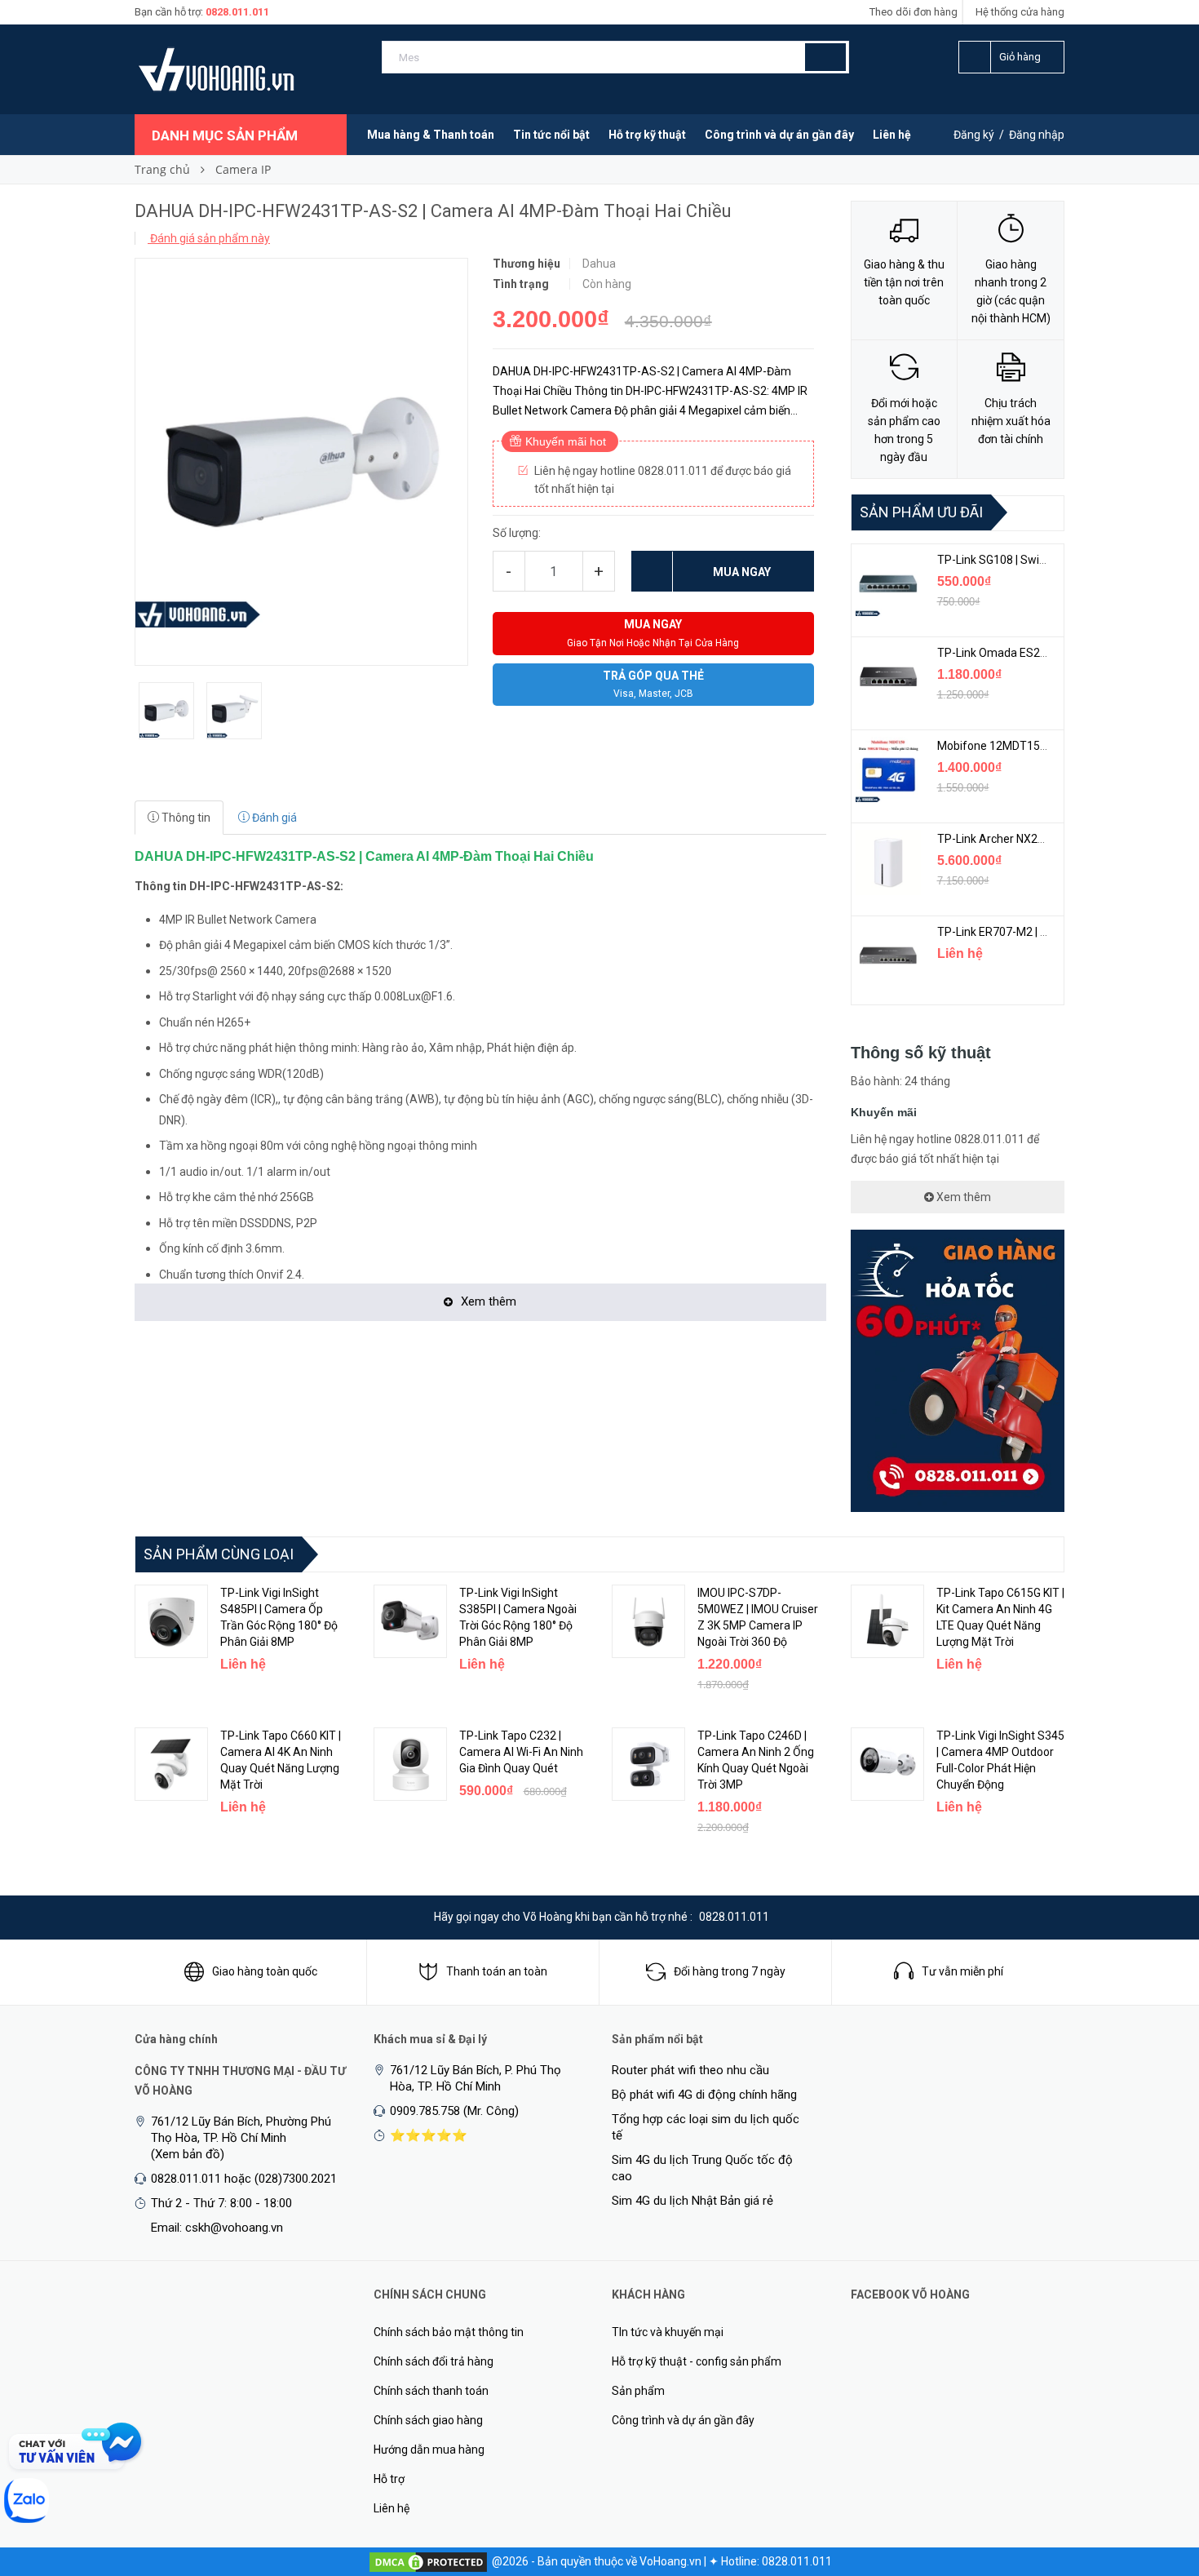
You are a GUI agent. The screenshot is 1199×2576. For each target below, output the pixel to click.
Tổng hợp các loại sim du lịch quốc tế (706, 2127)
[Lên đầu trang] (1154, 2478)
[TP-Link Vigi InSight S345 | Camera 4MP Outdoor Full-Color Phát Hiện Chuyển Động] (887, 1764)
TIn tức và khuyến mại (668, 2332)
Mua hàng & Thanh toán (431, 135)
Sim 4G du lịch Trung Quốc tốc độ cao (702, 2168)
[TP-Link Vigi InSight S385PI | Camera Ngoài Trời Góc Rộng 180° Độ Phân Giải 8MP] (410, 1621)
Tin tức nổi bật (551, 135)
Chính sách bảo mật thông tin (449, 2332)
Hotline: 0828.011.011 (776, 2561)
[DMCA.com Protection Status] (428, 2561)
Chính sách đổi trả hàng (434, 2361)
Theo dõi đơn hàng (914, 12)
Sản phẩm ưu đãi (921, 512)
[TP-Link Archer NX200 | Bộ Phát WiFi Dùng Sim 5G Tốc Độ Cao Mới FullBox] (888, 862)
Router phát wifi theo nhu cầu (690, 2070)
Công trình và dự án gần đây (779, 135)
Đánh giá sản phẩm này (209, 238)
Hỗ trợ (389, 2479)
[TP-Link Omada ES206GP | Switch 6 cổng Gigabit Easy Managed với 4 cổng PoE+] (888, 676)
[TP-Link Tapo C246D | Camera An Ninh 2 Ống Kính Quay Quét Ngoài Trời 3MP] (648, 1764)
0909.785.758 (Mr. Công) (454, 2111)
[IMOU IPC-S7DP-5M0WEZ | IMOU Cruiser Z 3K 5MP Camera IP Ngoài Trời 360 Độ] (648, 1621)
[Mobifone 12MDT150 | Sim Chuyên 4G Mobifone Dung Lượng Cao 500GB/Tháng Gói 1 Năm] (888, 769)
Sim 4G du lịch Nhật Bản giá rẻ (692, 2201)
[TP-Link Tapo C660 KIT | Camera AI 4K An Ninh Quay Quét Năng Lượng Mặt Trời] (171, 1764)
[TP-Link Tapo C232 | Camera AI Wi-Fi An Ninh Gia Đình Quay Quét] (410, 1764)
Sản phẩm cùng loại (219, 1554)
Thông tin (185, 818)
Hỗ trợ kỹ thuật (647, 135)
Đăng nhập (1037, 135)
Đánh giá (273, 818)
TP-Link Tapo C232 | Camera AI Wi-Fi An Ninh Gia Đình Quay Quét (521, 1752)
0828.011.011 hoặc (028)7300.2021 (244, 2179)
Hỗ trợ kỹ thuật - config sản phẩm (697, 2361)
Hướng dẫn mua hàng (429, 2450)
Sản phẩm (638, 2391)
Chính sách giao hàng (428, 2420)
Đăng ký (974, 135)
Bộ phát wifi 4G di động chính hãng (704, 2095)
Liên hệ (892, 135)
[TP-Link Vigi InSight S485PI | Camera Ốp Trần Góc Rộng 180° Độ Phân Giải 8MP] (171, 1621)
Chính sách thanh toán (431, 2391)
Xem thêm (962, 1197)
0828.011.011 (237, 12)
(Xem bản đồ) (188, 2154)
